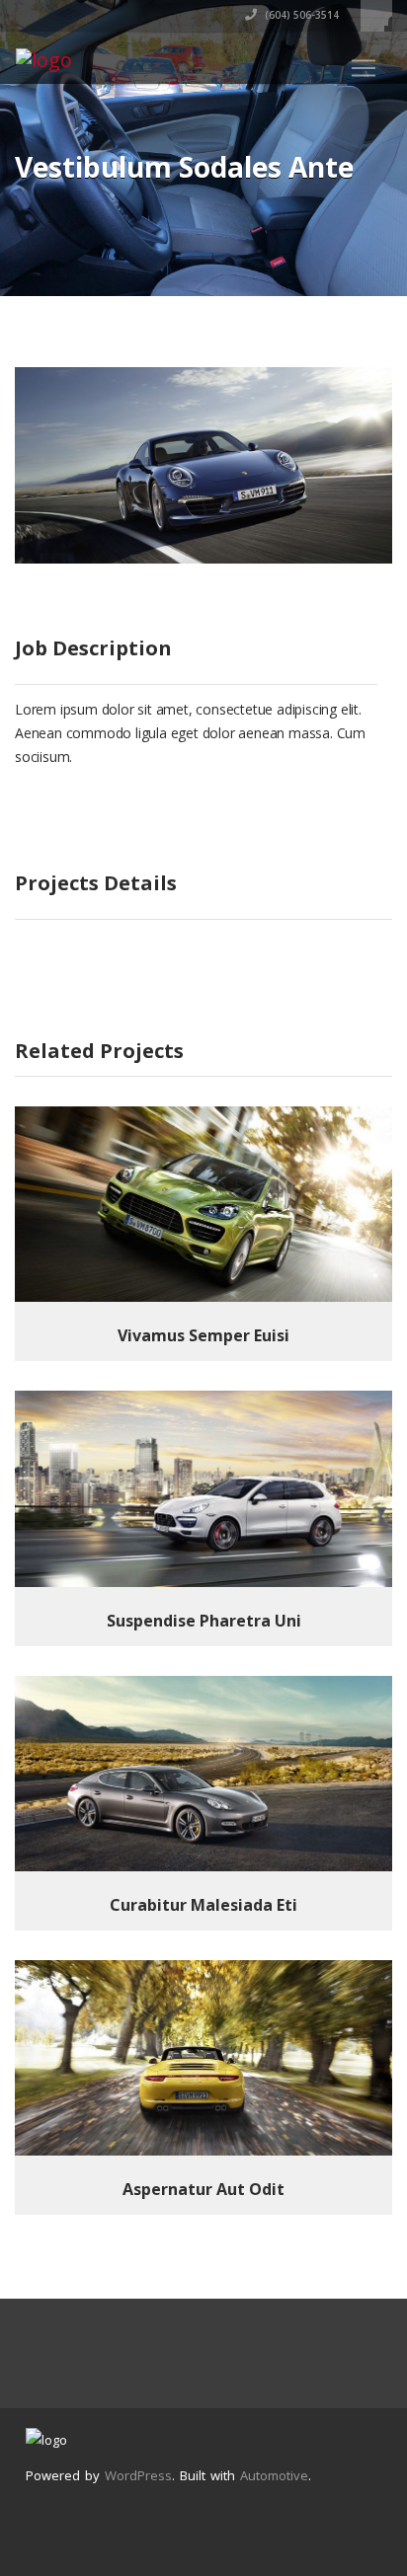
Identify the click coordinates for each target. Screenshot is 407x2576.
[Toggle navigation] (364, 68)
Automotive (274, 2475)
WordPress (138, 2475)
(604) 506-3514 (300, 15)
